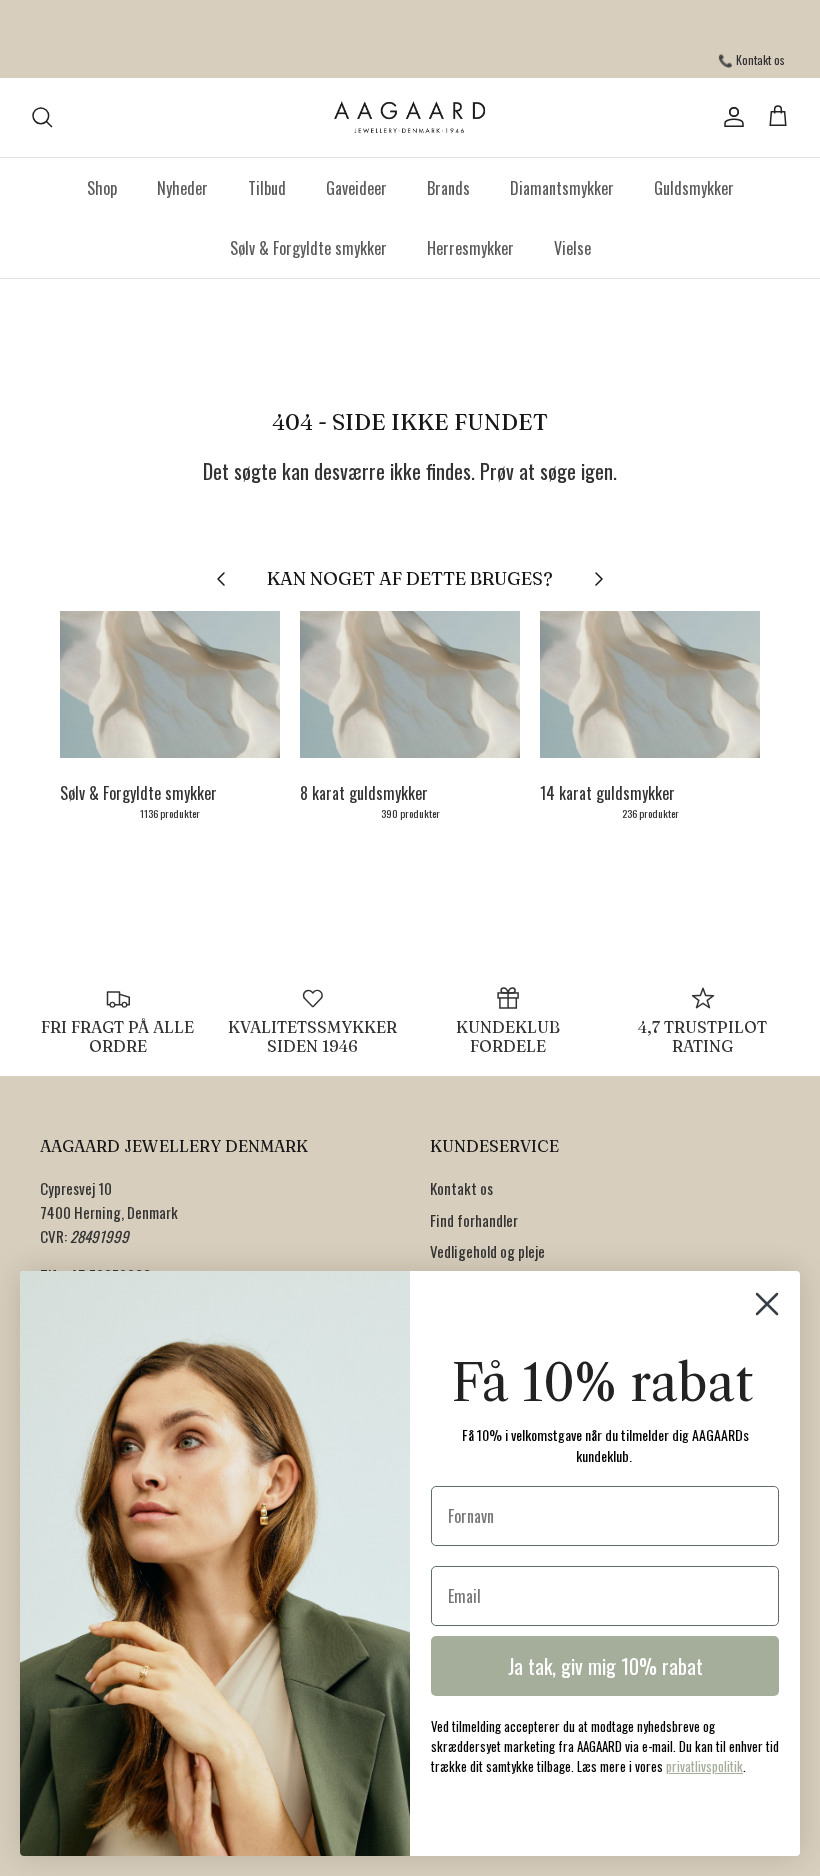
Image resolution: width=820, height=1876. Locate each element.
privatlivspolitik (704, 1766)
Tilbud (267, 188)
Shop (102, 188)
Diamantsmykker (562, 188)
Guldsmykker (694, 188)
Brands (448, 188)
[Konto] (730, 117)
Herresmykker (470, 248)
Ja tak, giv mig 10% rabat (605, 1666)
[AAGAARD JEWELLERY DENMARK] (410, 117)
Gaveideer (356, 188)
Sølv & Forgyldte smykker (308, 248)
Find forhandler (474, 1220)
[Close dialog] (767, 1304)
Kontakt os (461, 1188)
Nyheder (182, 188)
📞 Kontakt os (751, 59)
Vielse (572, 248)
